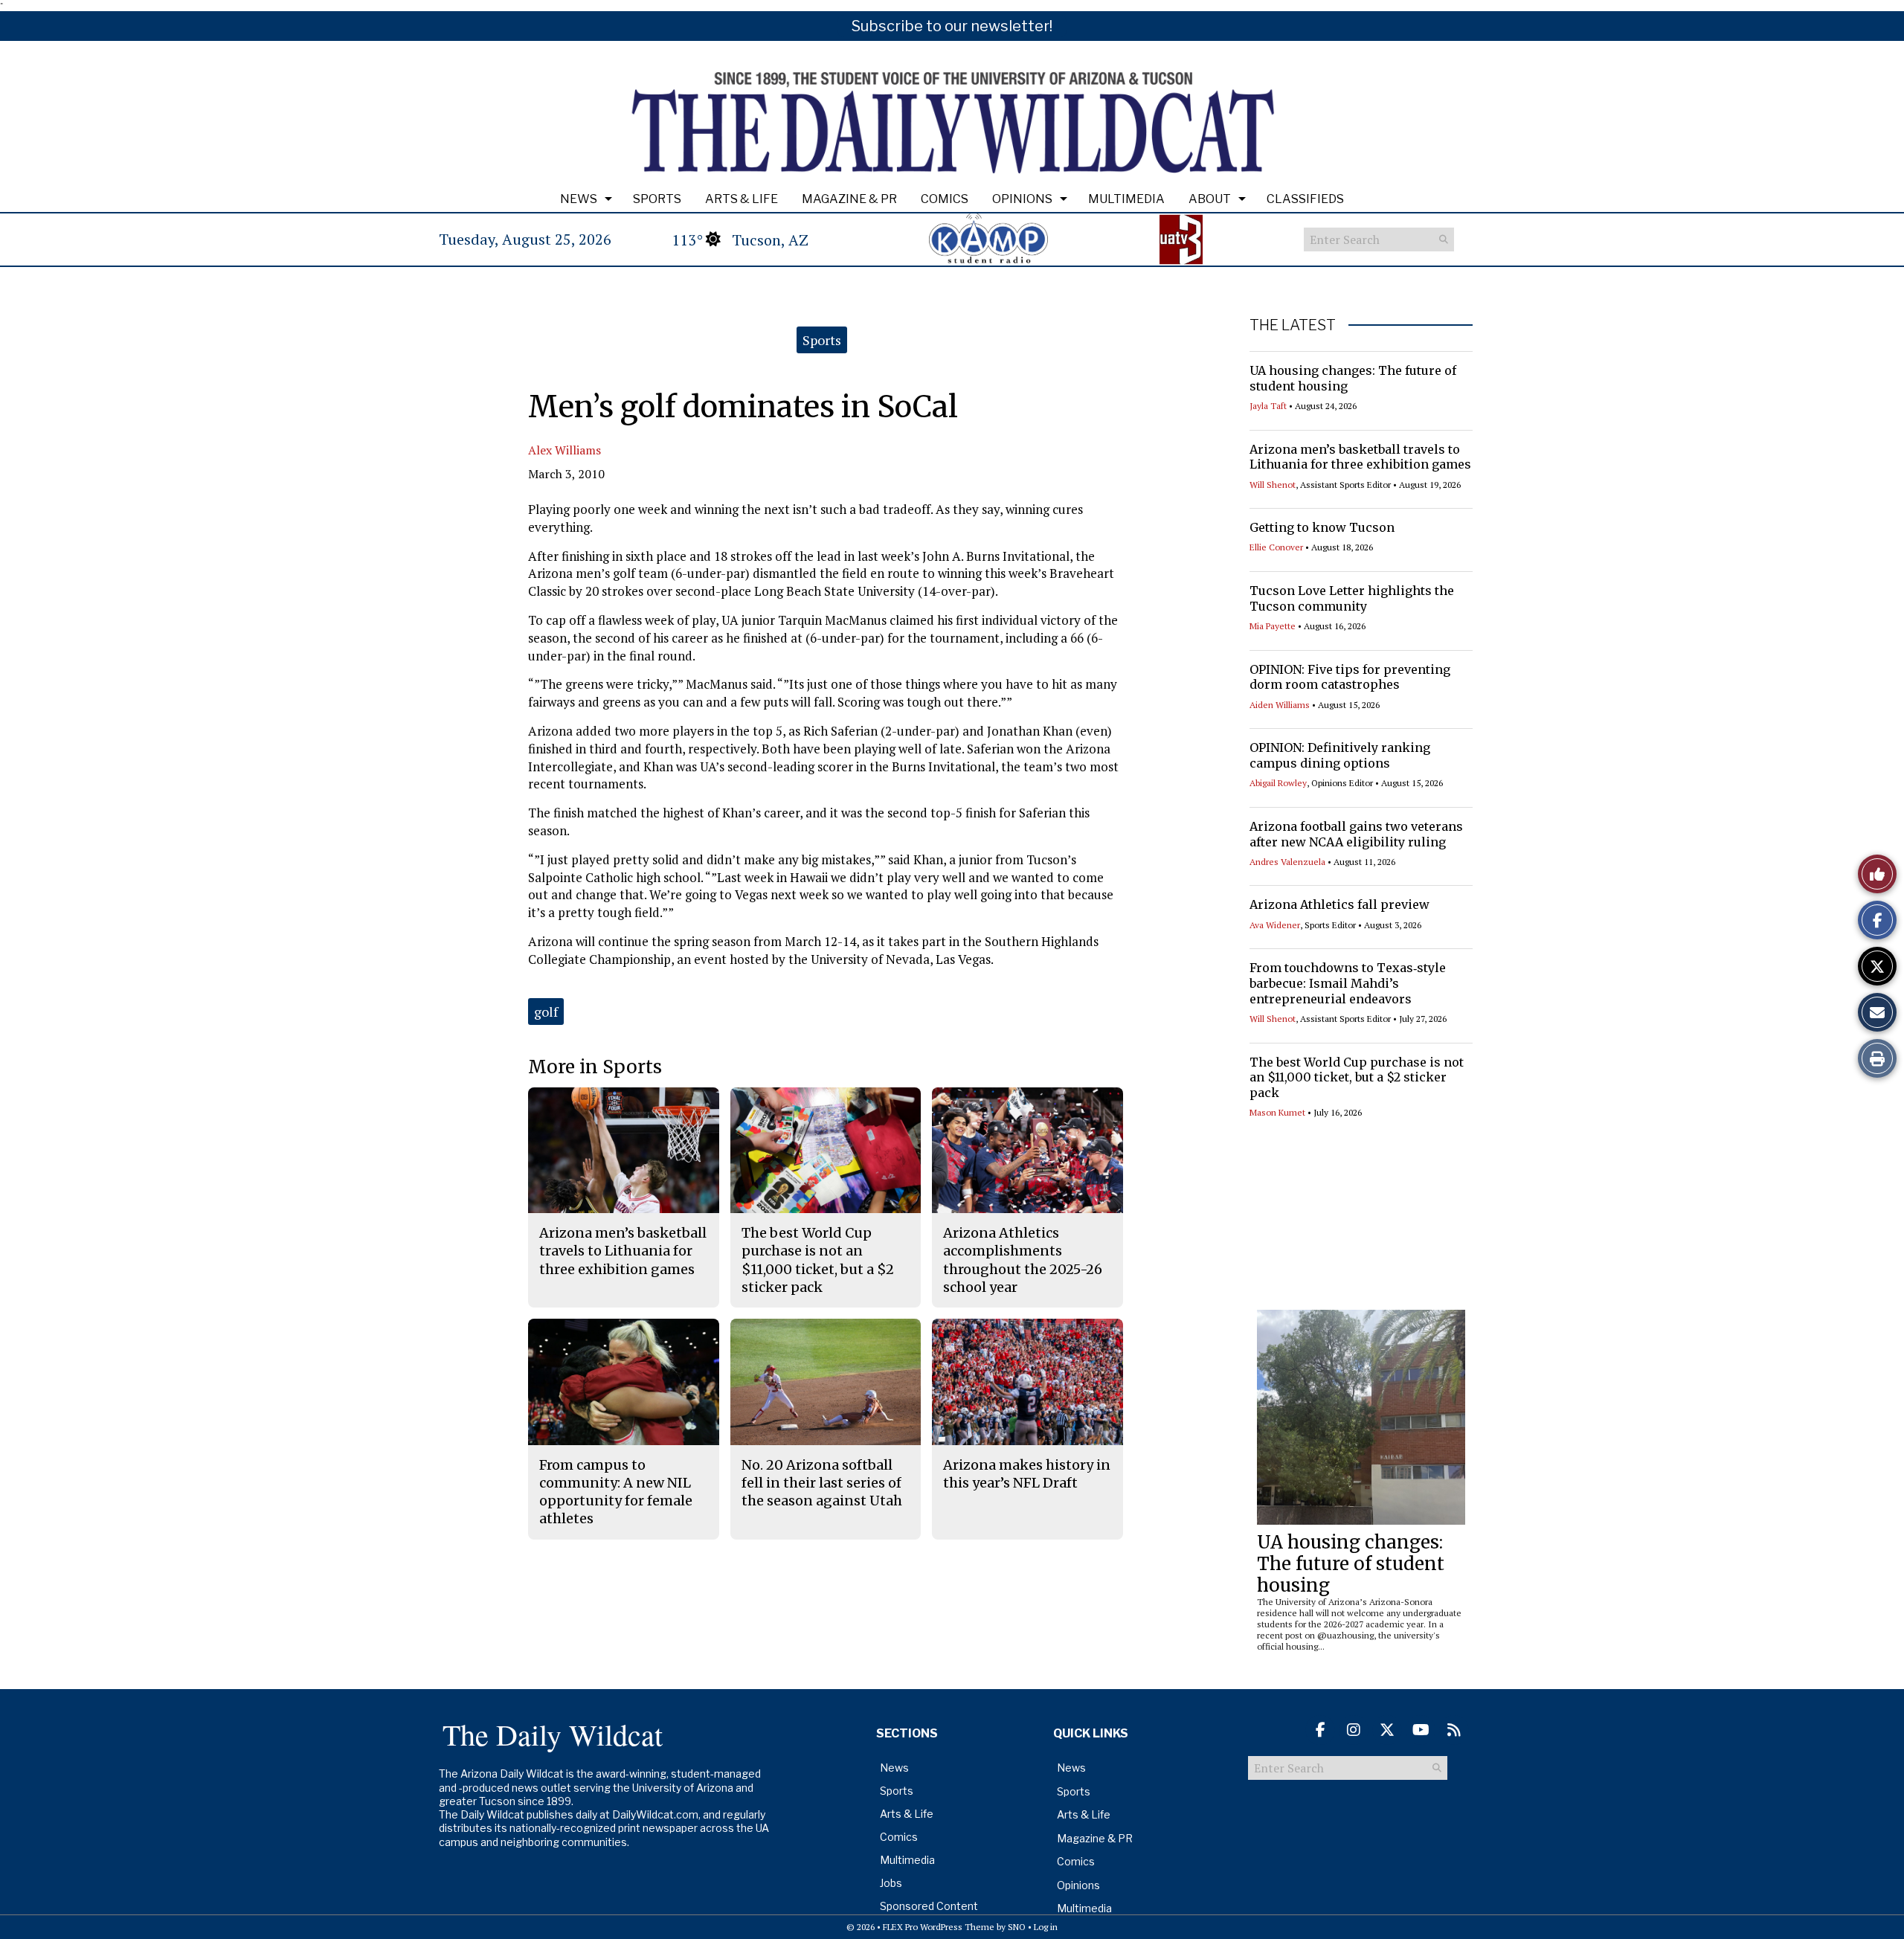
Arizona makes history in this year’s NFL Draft (1027, 1474)
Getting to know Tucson (1322, 527)
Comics (945, 199)
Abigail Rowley (1278, 783)
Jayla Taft (1268, 406)
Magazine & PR (849, 199)
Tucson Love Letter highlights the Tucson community (1352, 598)
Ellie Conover (1276, 547)
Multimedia (1126, 199)
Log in (1046, 1927)
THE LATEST (1293, 325)
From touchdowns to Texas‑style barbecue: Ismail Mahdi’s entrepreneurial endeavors (1348, 983)
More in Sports (595, 1067)
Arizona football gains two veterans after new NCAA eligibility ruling (1356, 834)
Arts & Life (742, 199)
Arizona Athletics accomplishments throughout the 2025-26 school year (1023, 1260)
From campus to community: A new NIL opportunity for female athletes (616, 1492)
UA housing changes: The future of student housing (1351, 1564)
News (579, 199)
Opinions (1022, 199)
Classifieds (1305, 199)
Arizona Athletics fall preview (1339, 904)
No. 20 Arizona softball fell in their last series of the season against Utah (822, 1483)
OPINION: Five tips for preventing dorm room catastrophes (1350, 677)
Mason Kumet (1277, 1112)
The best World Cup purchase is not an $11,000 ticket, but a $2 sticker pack (1357, 1078)
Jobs (891, 1883)
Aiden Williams (1280, 705)
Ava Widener (1275, 925)
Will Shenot (1273, 485)
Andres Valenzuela (1287, 862)
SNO (1017, 1927)
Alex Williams (565, 450)
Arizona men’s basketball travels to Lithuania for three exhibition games (1360, 457)
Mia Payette (1273, 626)
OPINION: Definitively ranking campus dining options (1340, 755)
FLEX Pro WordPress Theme (939, 1927)
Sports (657, 199)
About (1210, 199)
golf (546, 1012)
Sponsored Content (929, 1906)
